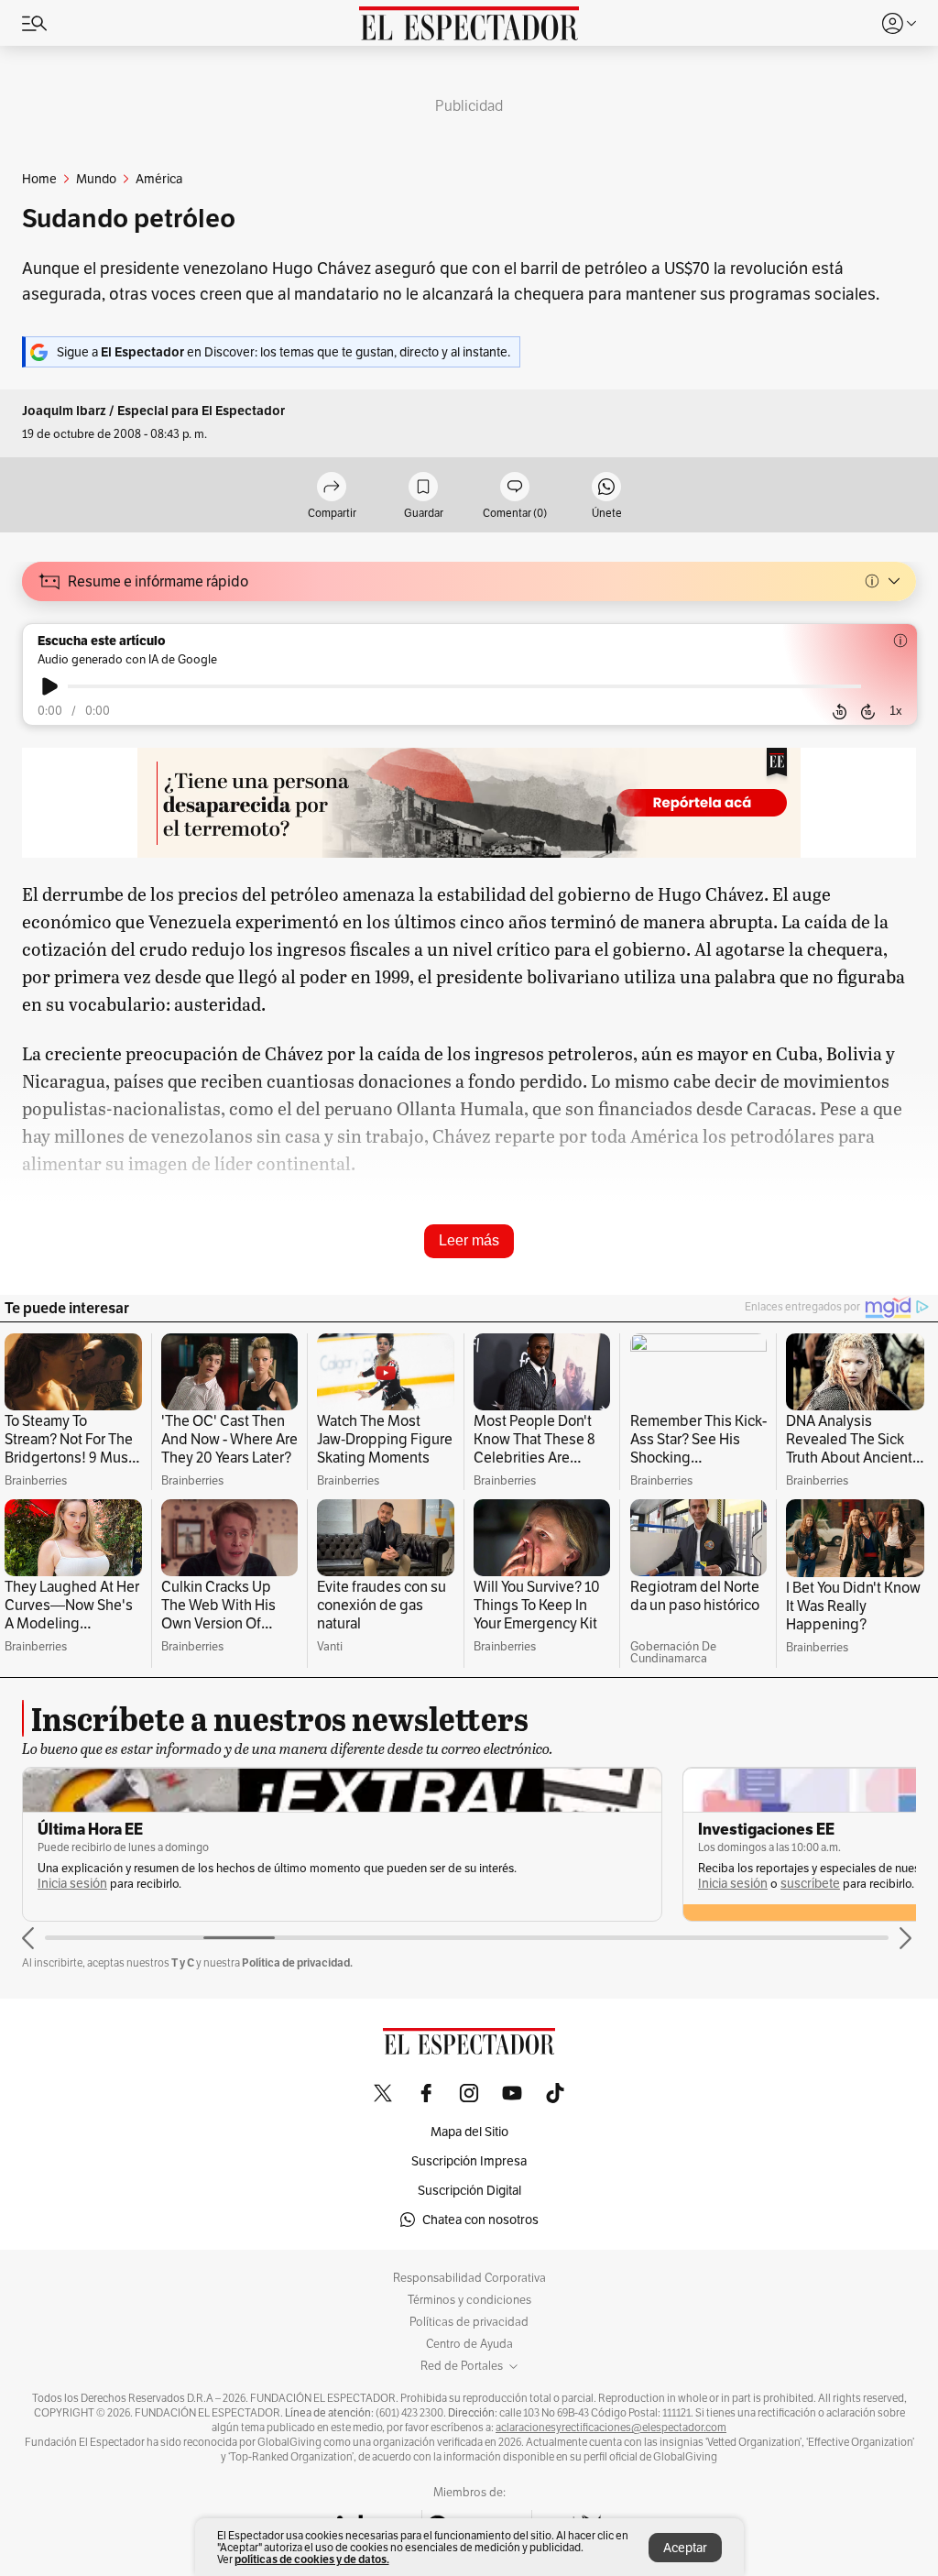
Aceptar (685, 2548)
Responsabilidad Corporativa (469, 2278)
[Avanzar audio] (868, 711)
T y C (183, 1962)
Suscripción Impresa (469, 2161)
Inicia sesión (72, 1884)
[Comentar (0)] (515, 488)
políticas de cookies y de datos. (312, 2559)
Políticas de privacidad (469, 2322)
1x (896, 711)
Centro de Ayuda (469, 2344)
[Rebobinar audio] (840, 711)
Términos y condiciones (469, 2300)
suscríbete (810, 1884)
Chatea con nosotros (480, 2220)
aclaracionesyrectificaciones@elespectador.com (611, 2428)
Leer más (469, 1240)
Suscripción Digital (469, 2190)
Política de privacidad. (297, 1962)
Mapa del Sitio (469, 2132)
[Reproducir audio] (50, 686)
